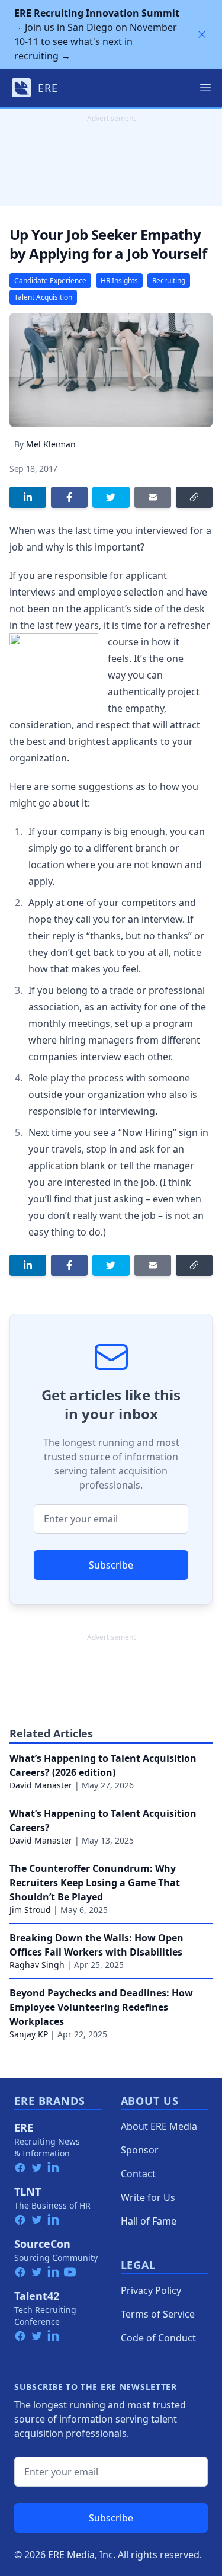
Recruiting (169, 281)
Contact (138, 2174)
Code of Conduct (158, 2338)
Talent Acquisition (43, 297)
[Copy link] (194, 497)
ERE (24, 2127)
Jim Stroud (30, 1910)
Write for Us (148, 2197)
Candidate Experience (50, 281)
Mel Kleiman (51, 444)
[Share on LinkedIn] (28, 497)
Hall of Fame (149, 2221)
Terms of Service (158, 2314)
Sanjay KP (29, 2034)
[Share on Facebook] (69, 497)
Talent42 (37, 2296)
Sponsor (140, 2150)
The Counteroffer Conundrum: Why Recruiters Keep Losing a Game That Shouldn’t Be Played (95, 1883)
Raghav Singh (37, 1965)
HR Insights (119, 281)
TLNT (28, 2191)
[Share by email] (153, 497)
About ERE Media (159, 2126)
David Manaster (41, 1785)
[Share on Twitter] (111, 497)
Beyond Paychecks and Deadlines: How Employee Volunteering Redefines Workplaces (101, 2007)
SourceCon (42, 2244)
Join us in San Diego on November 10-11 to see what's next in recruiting (97, 34)
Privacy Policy (151, 2290)
